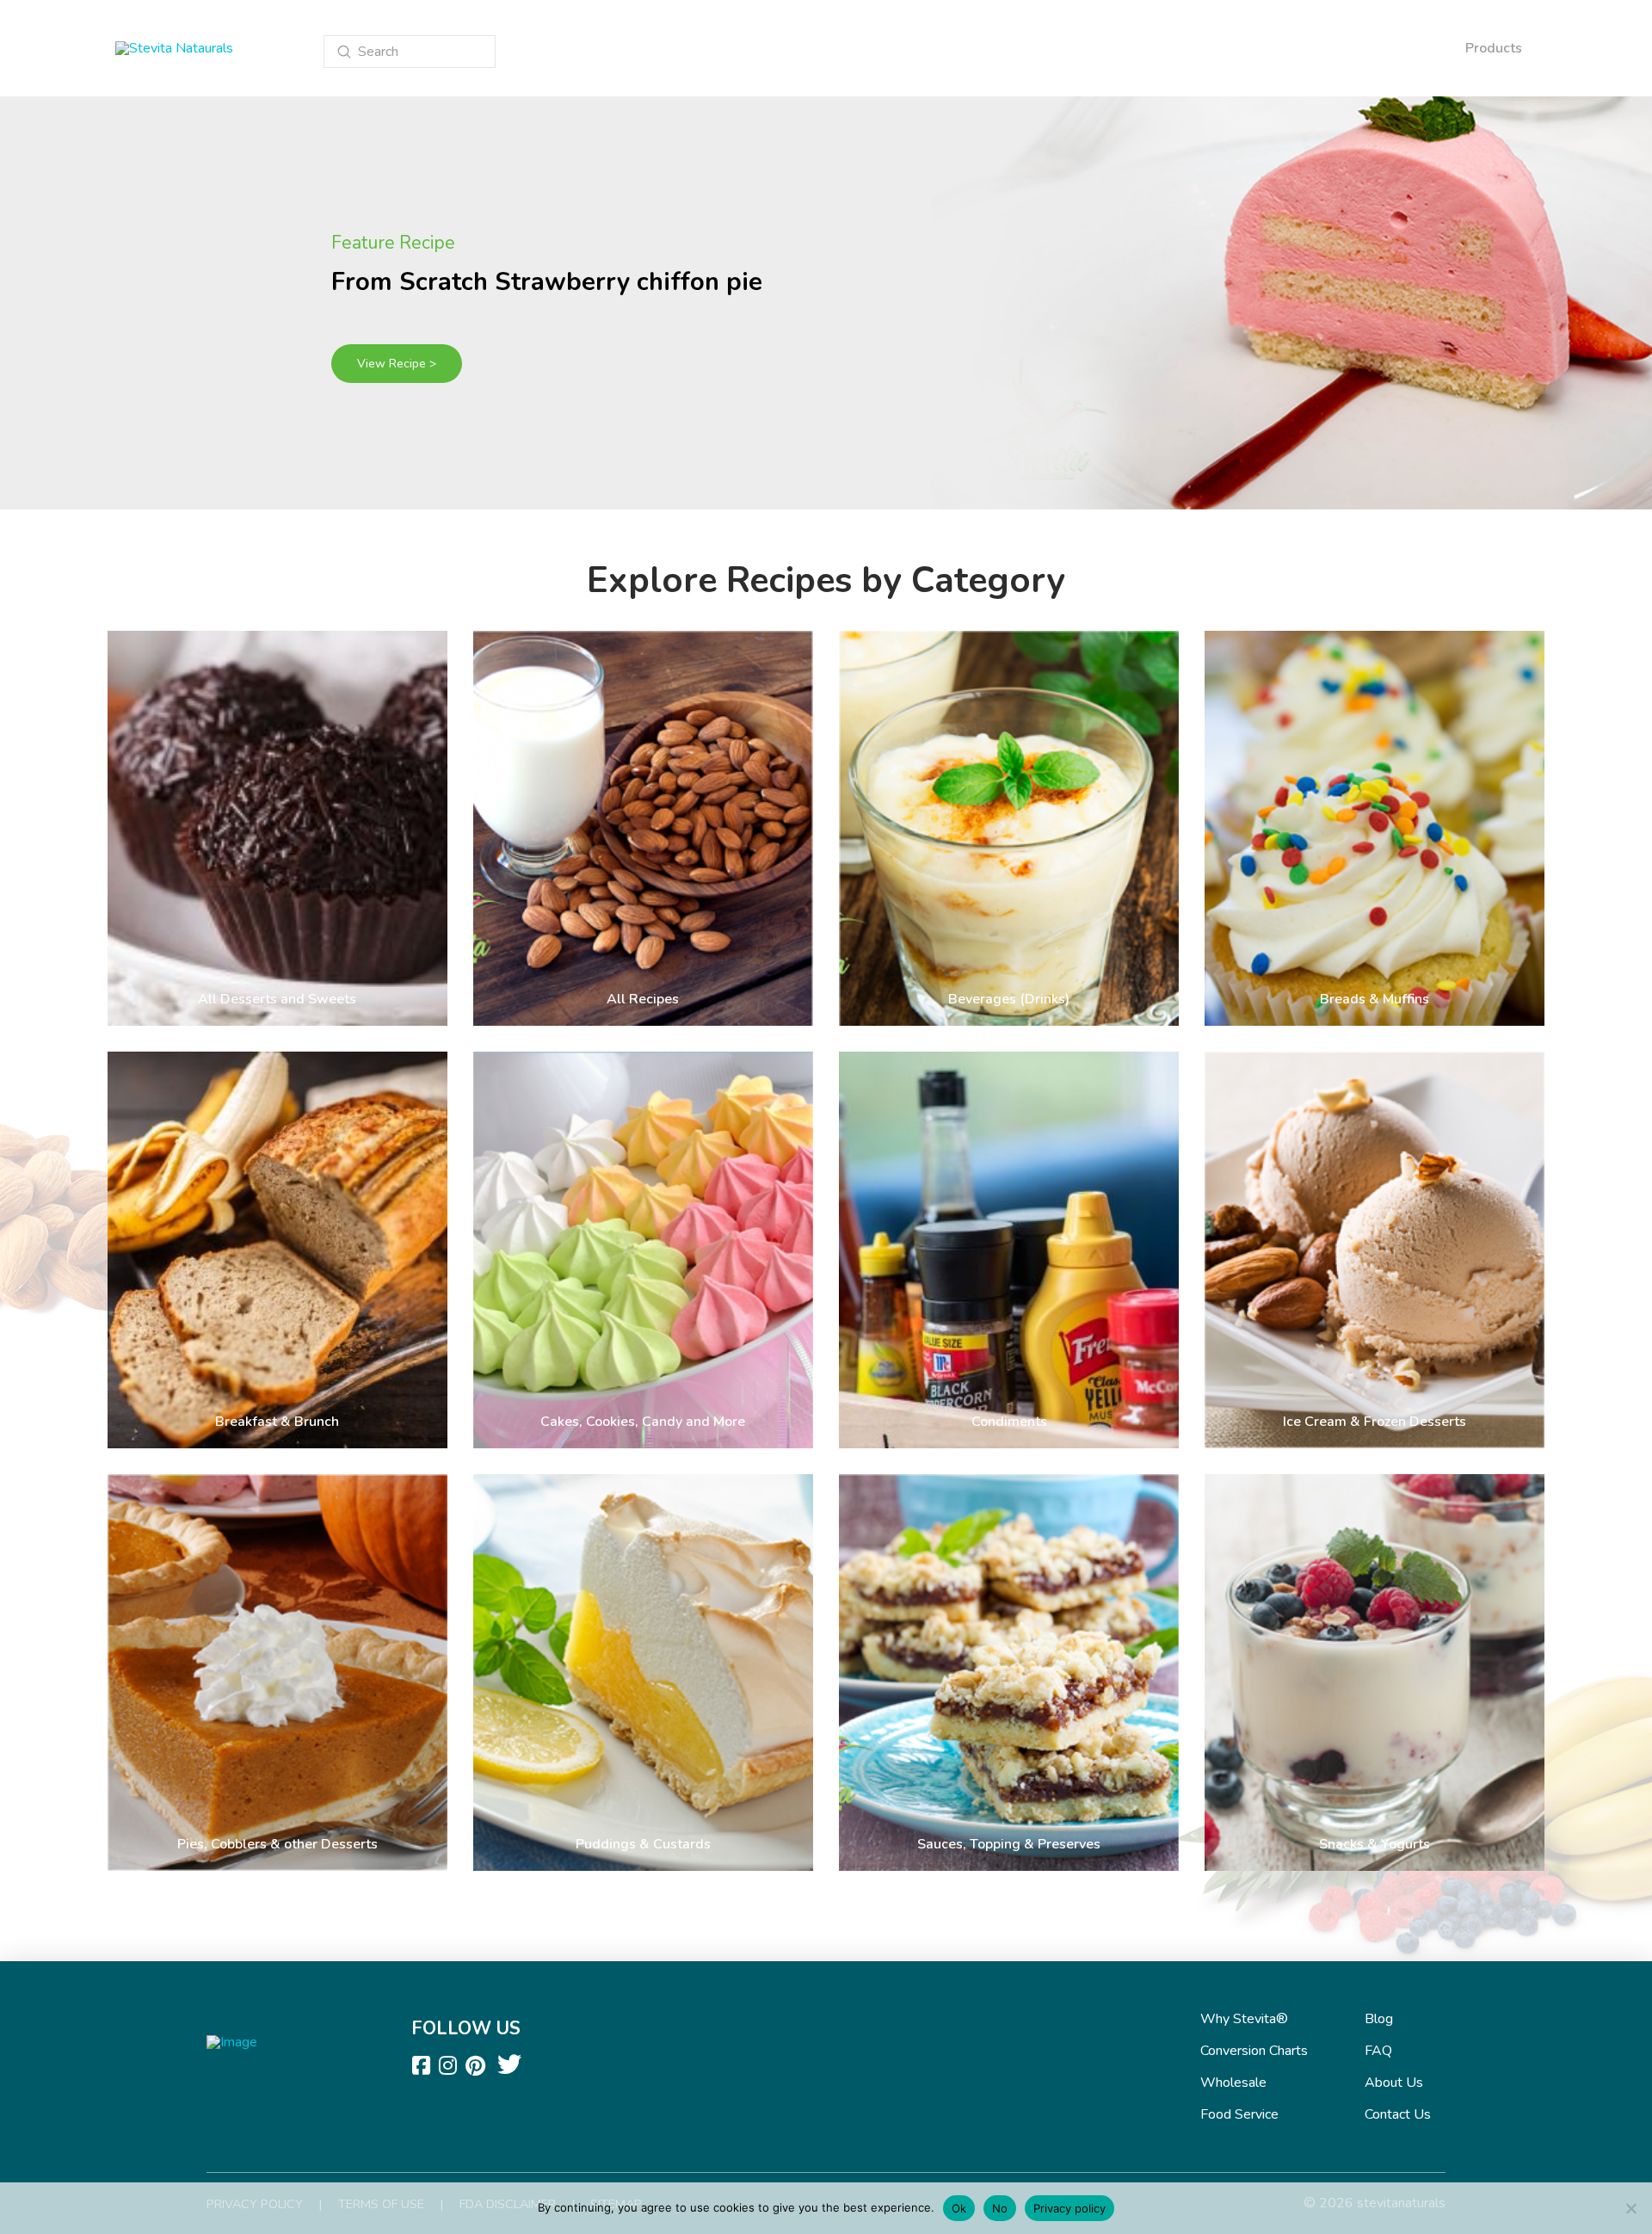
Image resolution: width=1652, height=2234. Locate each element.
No (1000, 2208)
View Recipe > (397, 364)
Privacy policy (1069, 2208)
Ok (959, 2208)
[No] (1630, 2208)
